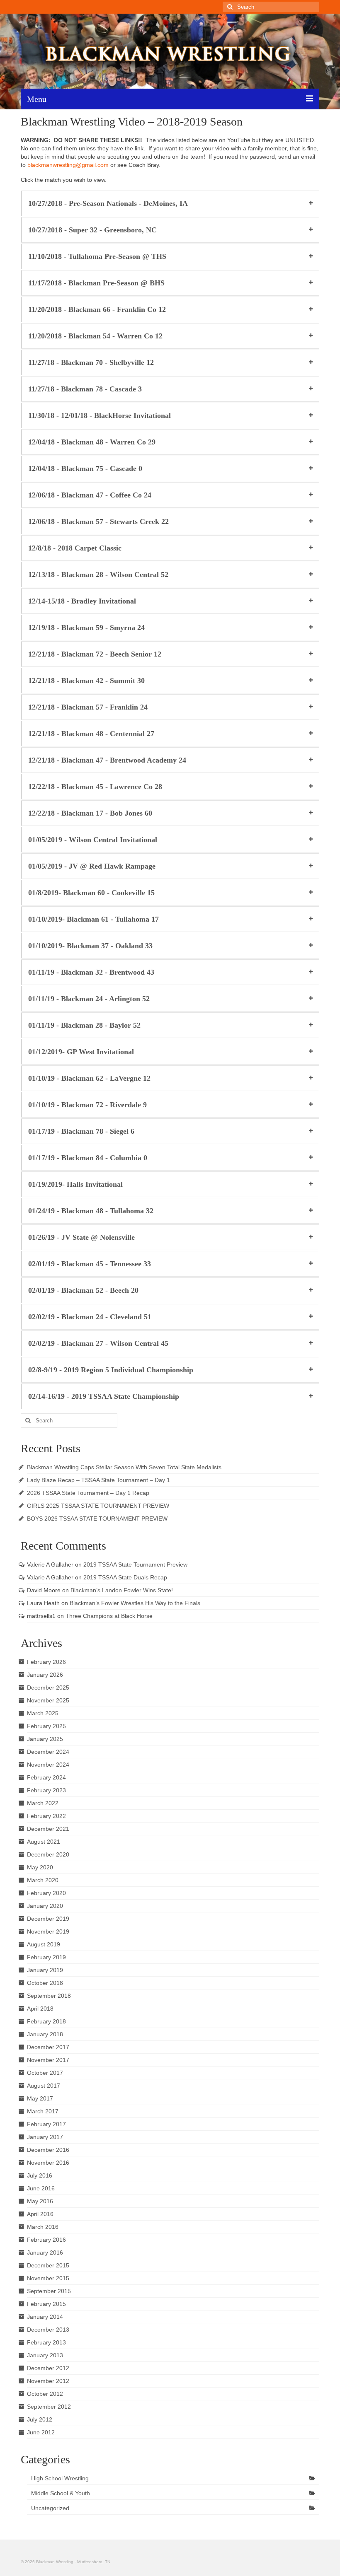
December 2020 (48, 1854)
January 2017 (45, 2137)
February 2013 (46, 2342)
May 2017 (40, 2098)
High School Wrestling (60, 2478)
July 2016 (40, 2175)
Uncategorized (50, 2508)
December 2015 (48, 2265)
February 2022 (46, 1816)
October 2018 (45, 1983)
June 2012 (41, 2432)
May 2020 (40, 1867)
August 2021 (44, 1842)
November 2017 (48, 2060)
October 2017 (45, 2073)
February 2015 (46, 2304)
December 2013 (48, 2330)
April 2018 (40, 2009)
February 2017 (46, 2124)
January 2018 (45, 2034)
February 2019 (46, 1957)
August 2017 (44, 2086)
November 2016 (48, 2163)
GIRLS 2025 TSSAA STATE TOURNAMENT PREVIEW (98, 1506)
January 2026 (45, 1675)
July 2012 (40, 2419)
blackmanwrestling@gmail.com (68, 165)
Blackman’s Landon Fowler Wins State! (122, 1590)
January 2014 (45, 2317)
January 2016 (45, 2252)
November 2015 (48, 2278)
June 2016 (41, 2188)
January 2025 (45, 1739)
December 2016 (48, 2150)
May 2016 (40, 2201)
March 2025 (43, 1713)
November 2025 (48, 1700)
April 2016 (40, 2214)
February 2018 (46, 2021)
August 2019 (44, 1944)
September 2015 (49, 2291)
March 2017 (43, 2111)
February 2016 (46, 2240)
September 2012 (49, 2407)
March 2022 (43, 1803)
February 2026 (46, 1662)
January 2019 (45, 1970)
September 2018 (49, 1996)
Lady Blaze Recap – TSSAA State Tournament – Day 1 (98, 1480)
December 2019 (48, 1919)
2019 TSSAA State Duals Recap (125, 1577)
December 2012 (48, 2368)
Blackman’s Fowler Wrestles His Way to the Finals (135, 1603)
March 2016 (43, 2227)
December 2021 (48, 1829)
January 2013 (45, 2355)
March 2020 (43, 1880)
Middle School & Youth (61, 2493)
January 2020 (45, 1906)
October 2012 (45, 2394)
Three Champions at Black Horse (109, 1616)
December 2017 (48, 2047)
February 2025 (46, 1726)
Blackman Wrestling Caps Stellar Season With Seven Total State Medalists (124, 1467)
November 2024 (48, 1765)
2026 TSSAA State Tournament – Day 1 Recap (88, 1493)
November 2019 (48, 1931)
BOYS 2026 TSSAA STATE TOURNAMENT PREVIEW (97, 1519)
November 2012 (48, 2381)
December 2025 (48, 1688)
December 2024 (48, 1752)
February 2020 (46, 1893)
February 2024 (46, 1777)
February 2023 (46, 1790)
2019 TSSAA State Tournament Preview (135, 1564)
